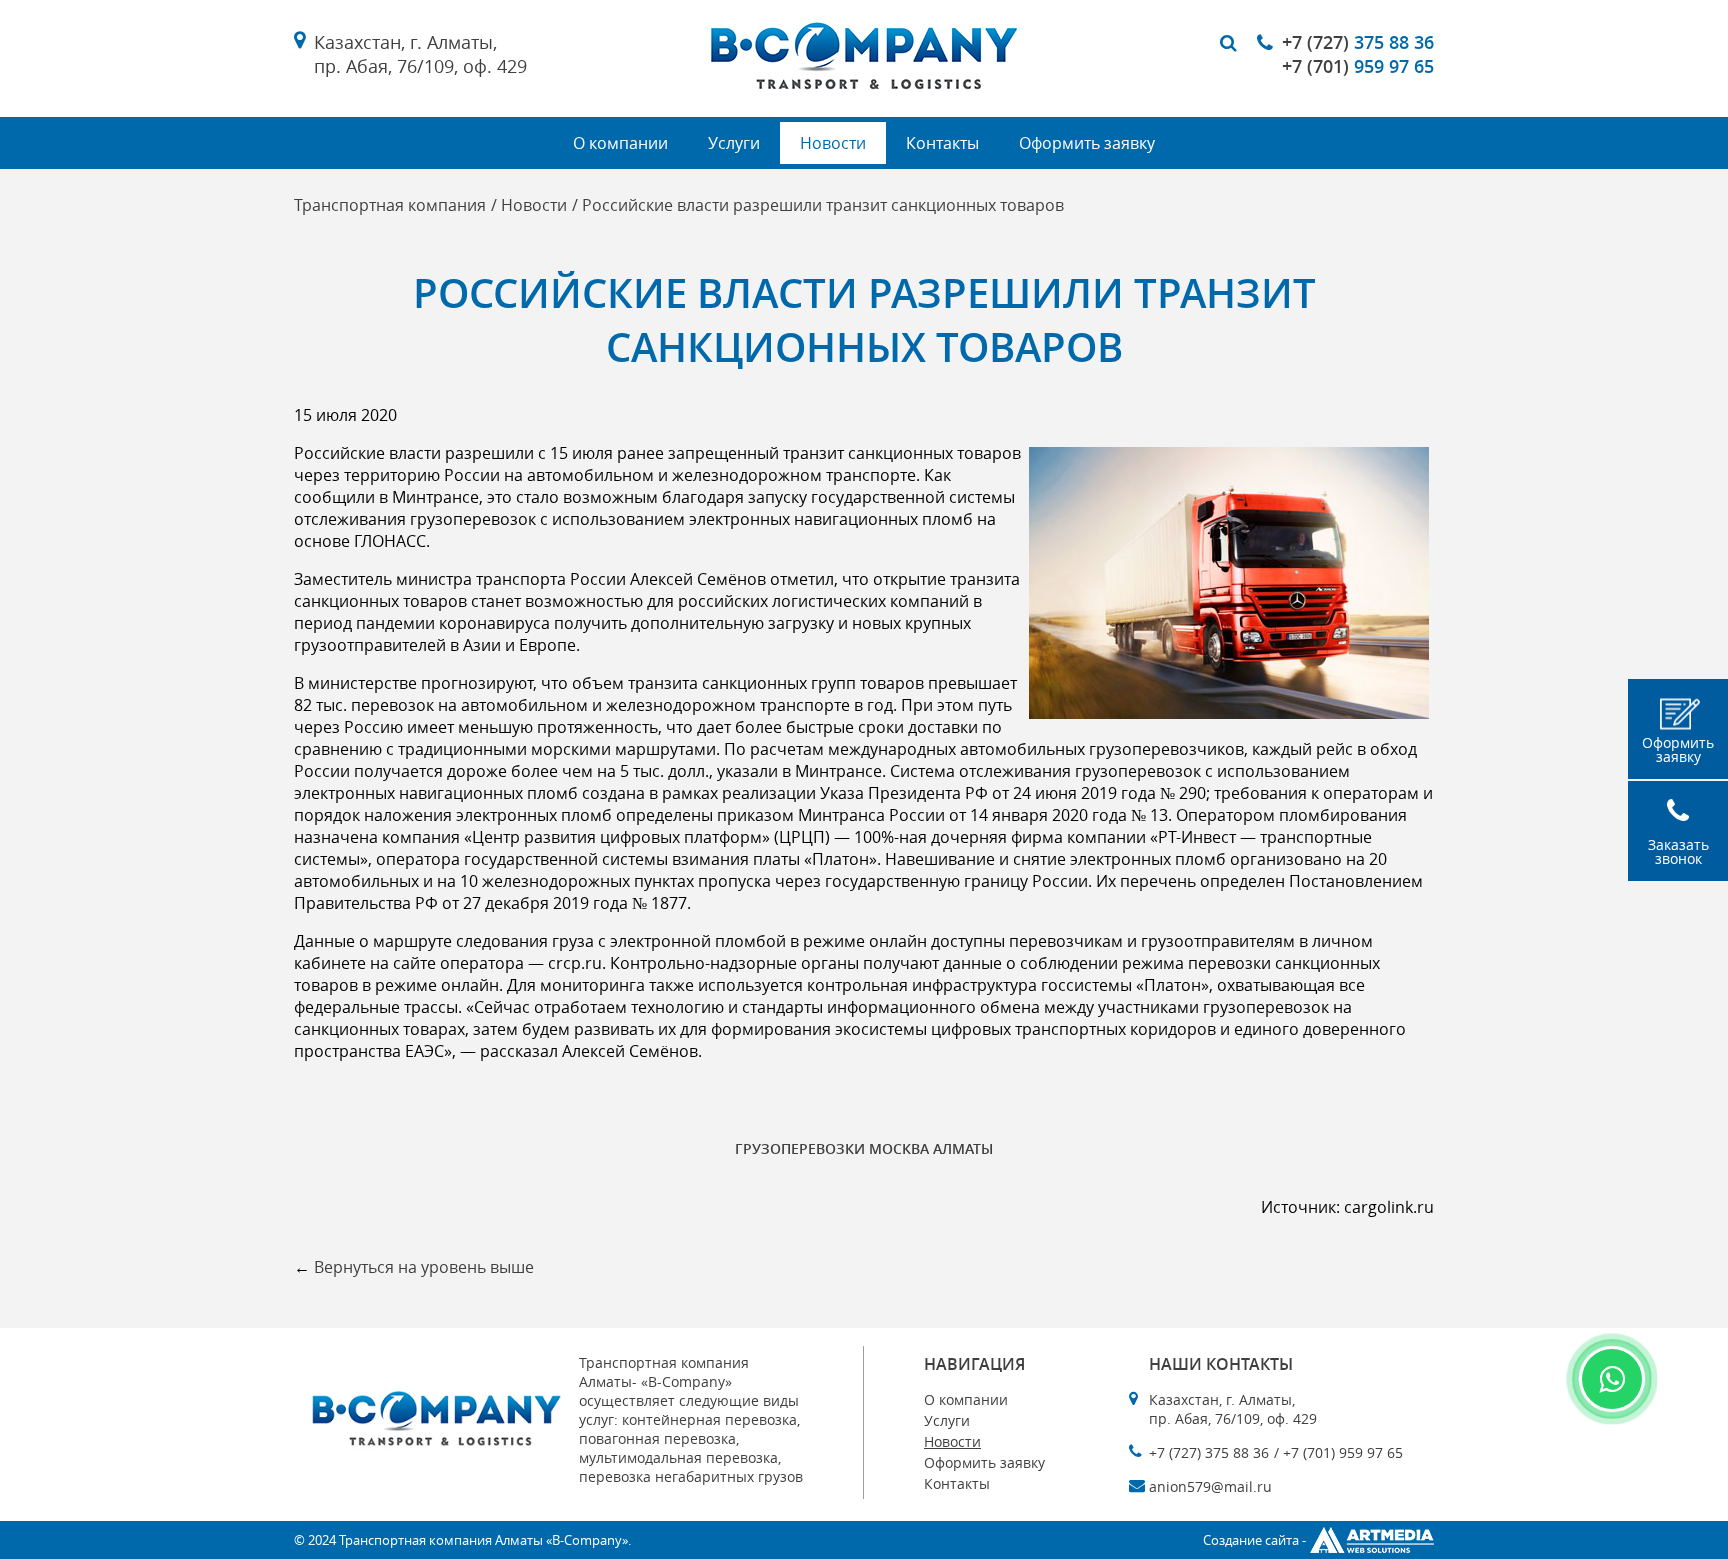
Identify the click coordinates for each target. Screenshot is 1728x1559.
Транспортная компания (390, 205)
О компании (620, 143)
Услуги (734, 143)
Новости (833, 143)
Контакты (942, 143)
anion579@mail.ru (1210, 1486)
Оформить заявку (1087, 143)
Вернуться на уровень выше (424, 1267)
